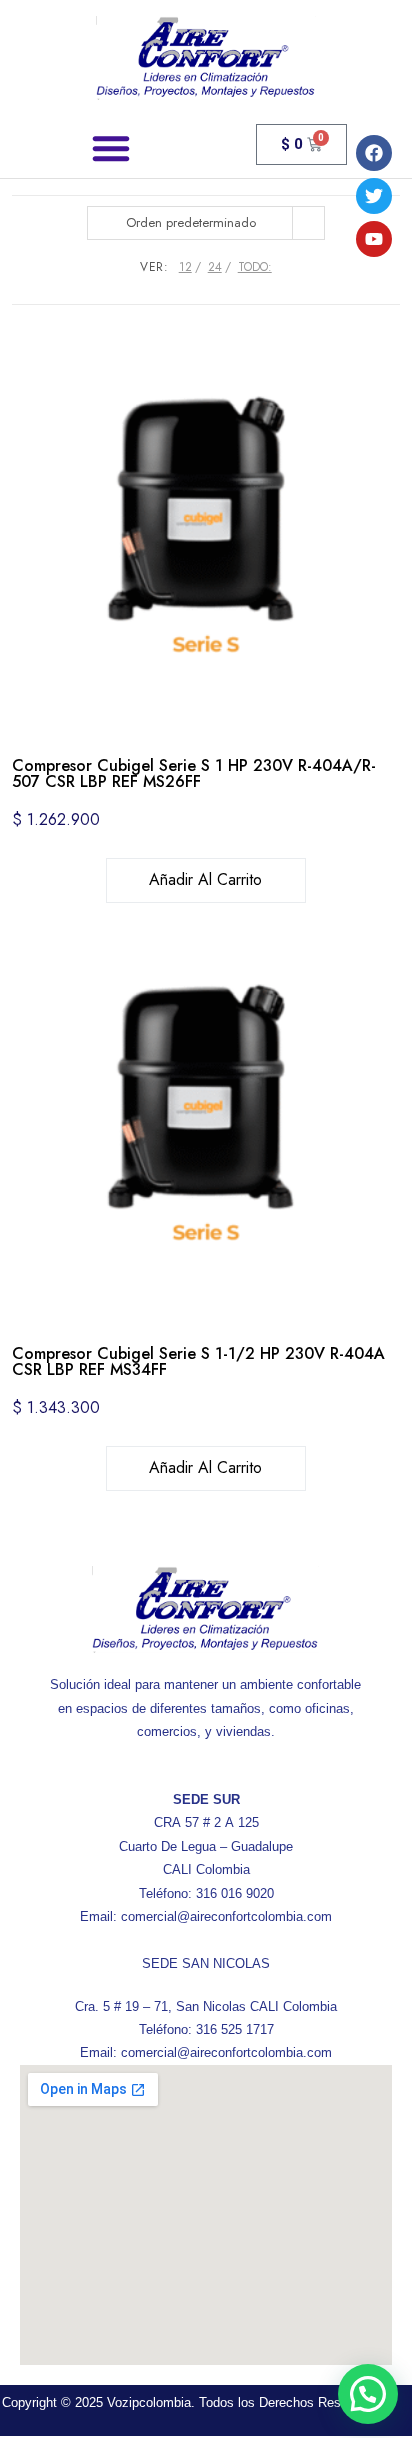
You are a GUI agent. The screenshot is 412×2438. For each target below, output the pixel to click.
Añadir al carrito (205, 879)
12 (185, 267)
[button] (111, 148)
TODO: (255, 267)
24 (215, 267)
